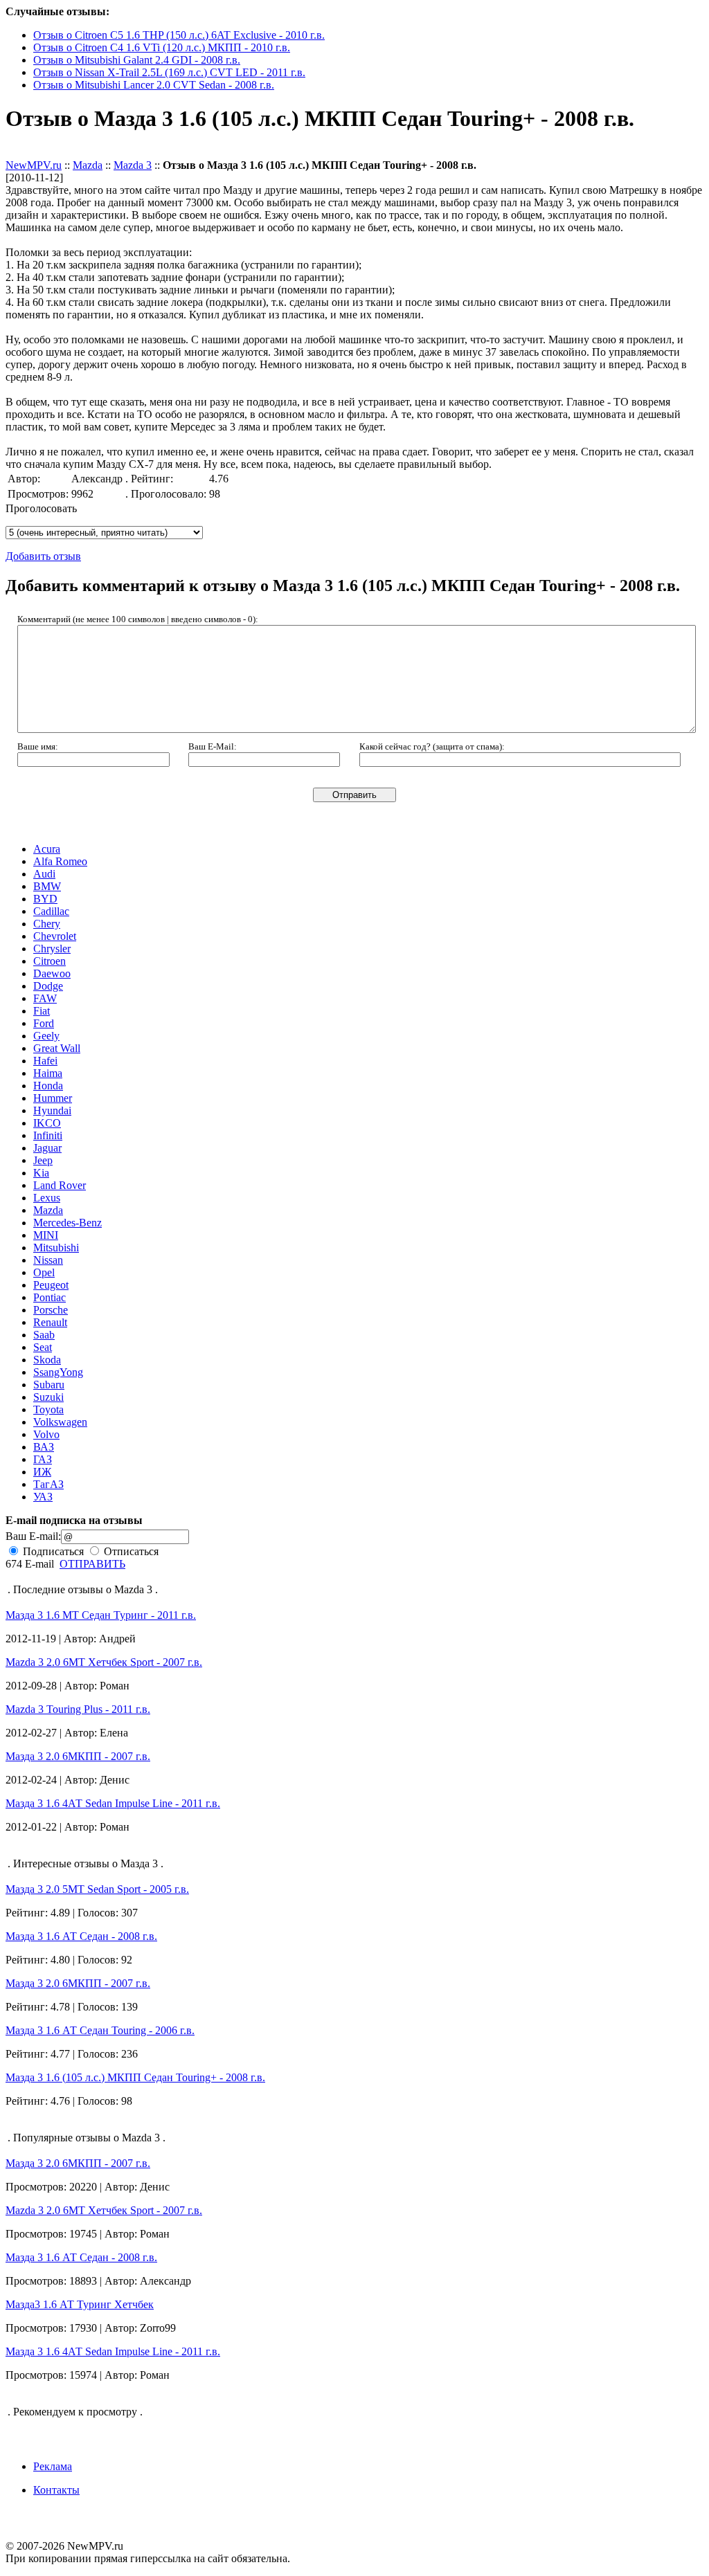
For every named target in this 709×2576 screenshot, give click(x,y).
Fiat (42, 1011)
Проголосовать (41, 508)
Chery (47, 924)
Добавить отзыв (43, 153)
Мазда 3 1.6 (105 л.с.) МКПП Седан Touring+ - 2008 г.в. (135, 2077)
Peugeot (51, 1285)
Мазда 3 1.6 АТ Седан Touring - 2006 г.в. (100, 2030)
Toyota (48, 1409)
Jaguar (47, 1148)
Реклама (53, 2466)
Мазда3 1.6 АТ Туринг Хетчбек (80, 2304)
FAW (45, 998)
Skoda (47, 1360)
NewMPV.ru (34, 165)
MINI (46, 1235)
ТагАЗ (48, 1484)
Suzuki (48, 1397)
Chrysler (52, 949)
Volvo (46, 1434)
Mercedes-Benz (68, 1223)
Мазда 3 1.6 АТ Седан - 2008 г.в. (81, 1936)
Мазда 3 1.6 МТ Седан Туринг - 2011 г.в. (101, 1615)
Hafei (45, 1061)
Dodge (48, 986)
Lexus (47, 1198)
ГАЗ (43, 1459)
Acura (47, 849)
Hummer (53, 1098)
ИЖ (42, 1472)
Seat (43, 1347)
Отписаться (130, 1551)
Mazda (88, 165)
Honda (48, 1086)
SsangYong (58, 1372)
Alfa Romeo (60, 861)
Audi (44, 874)
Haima (48, 1073)
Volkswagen (60, 1422)
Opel (44, 1272)
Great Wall (57, 1048)
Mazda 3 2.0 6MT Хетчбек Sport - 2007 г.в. (104, 1662)
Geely (46, 1036)
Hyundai (52, 1110)
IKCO (47, 1123)
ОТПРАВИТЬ (92, 1564)
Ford (44, 1023)
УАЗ (43, 1497)
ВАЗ (44, 1447)
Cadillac (51, 911)
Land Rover (60, 1185)
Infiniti (48, 1135)
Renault (50, 1322)
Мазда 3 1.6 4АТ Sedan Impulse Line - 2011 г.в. (113, 1803)
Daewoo (52, 973)
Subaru (49, 1385)
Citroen (50, 961)
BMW (47, 886)
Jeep (43, 1160)
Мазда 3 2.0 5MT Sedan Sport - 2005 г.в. (97, 1889)
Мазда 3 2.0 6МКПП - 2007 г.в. (78, 1756)
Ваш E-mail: (33, 1536)
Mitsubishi (56, 1248)
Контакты (56, 2490)
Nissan (48, 1260)
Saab (44, 1335)
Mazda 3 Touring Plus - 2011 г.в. (78, 1709)
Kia (41, 1173)
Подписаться (52, 1551)
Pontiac (50, 1297)
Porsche (51, 1310)
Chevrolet (55, 936)
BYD (45, 899)
